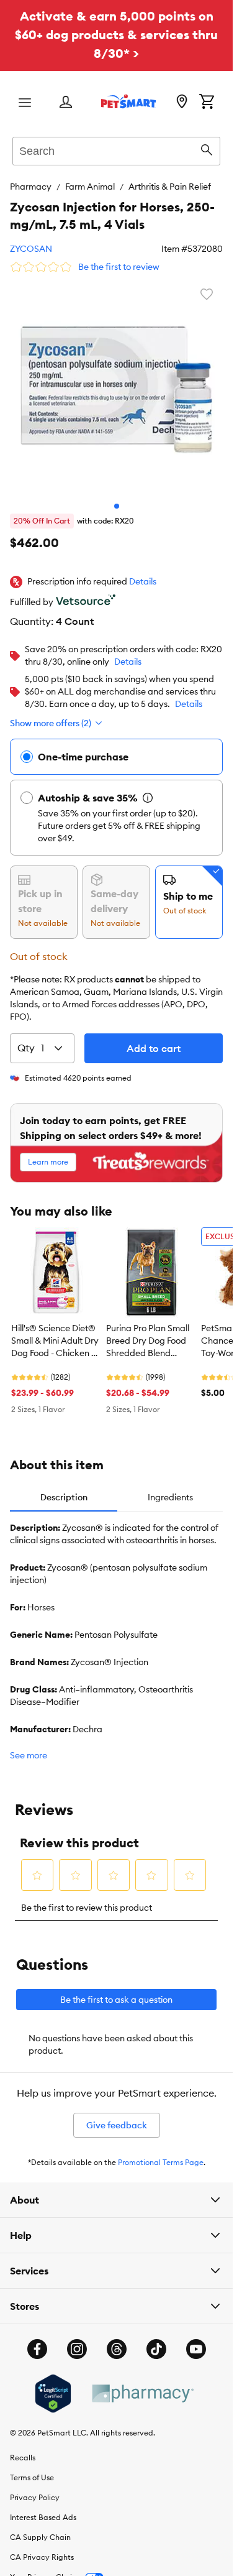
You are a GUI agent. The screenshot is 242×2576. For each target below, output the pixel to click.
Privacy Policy (35, 2497)
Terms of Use (32, 2477)
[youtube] (196, 2349)
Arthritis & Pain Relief (170, 187)
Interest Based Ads (43, 2517)
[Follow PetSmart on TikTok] (156, 2349)
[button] (143, 582)
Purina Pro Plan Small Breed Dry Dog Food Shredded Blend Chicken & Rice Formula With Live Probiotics (148, 1341)
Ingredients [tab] (170, 1497)
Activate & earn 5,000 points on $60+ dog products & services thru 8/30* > (116, 35)
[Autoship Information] (148, 798)
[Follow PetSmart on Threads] (117, 2349)
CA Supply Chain (40, 2537)
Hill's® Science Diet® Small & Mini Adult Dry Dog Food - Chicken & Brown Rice (55, 1341)
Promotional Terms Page (161, 2162)
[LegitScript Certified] (53, 2394)
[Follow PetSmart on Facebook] (37, 2349)
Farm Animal (90, 187)
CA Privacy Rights (42, 2557)
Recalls (23, 2458)
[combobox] (116, 149)
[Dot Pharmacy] (142, 2394)
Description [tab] (64, 1497)
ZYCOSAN (31, 249)
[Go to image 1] (117, 506)
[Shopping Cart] (207, 103)
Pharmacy (31, 187)
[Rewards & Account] (66, 103)
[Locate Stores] (182, 103)
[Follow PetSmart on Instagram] (77, 2349)
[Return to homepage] (128, 101)
